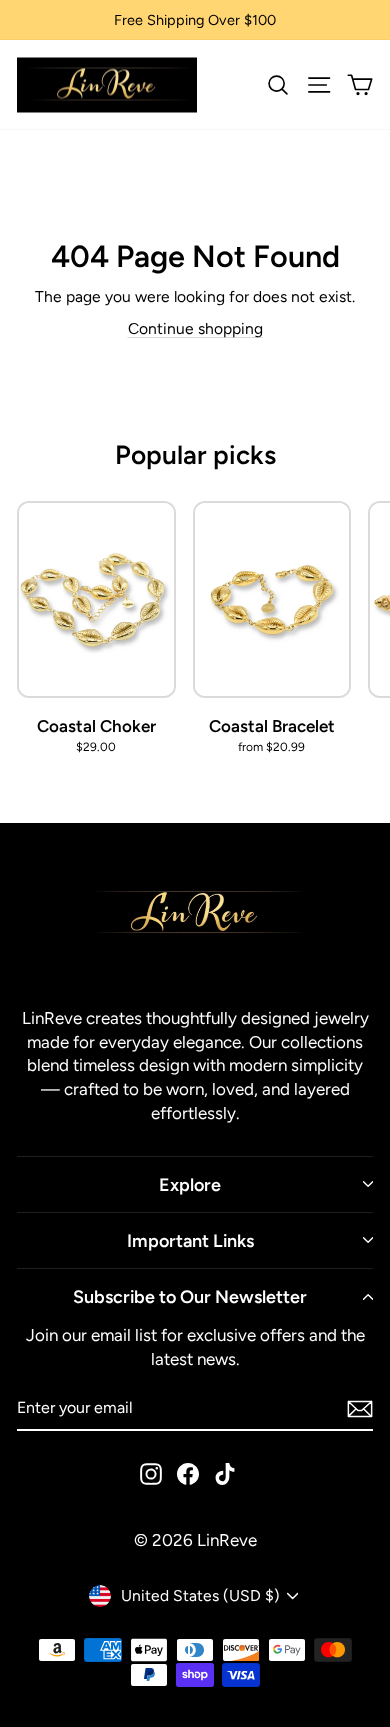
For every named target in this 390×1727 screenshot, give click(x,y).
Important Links (190, 1240)
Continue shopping (195, 328)
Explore (190, 1184)
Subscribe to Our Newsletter (190, 1296)
